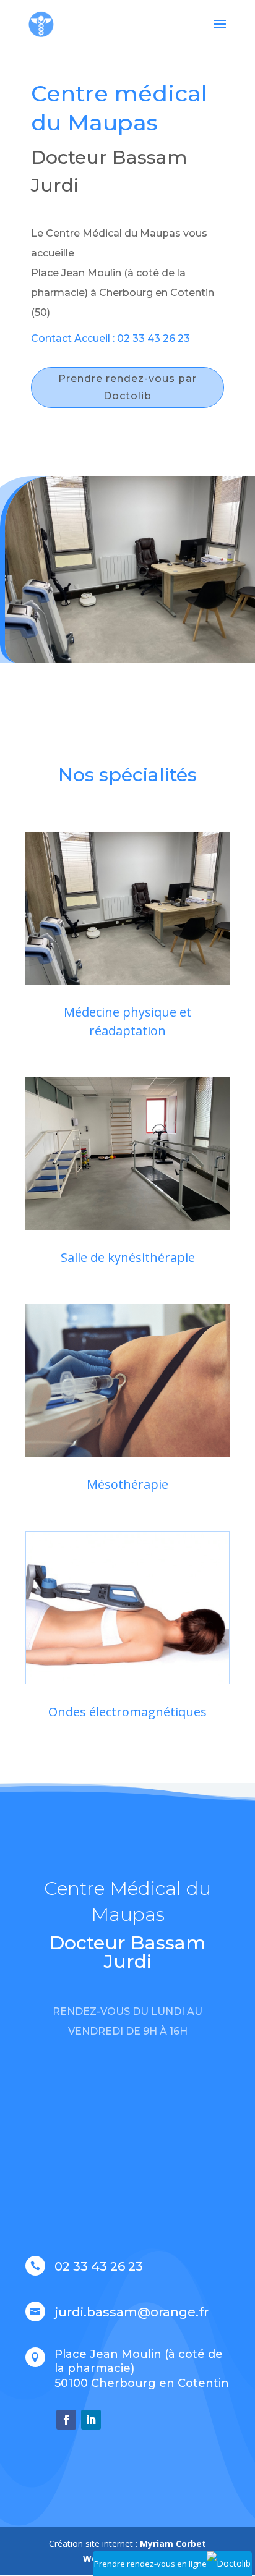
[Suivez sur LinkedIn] (91, 2420)
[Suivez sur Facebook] (66, 2420)
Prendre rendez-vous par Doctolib (127, 387)
